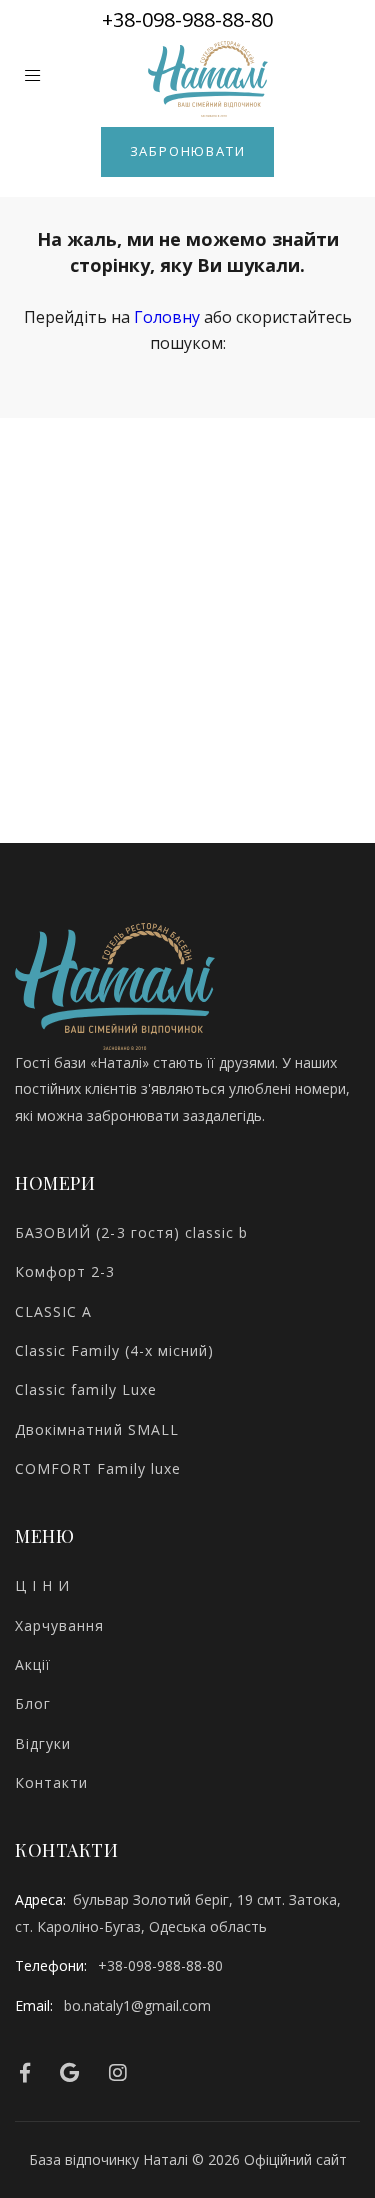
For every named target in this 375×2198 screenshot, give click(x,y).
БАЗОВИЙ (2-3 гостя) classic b (131, 1232)
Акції (33, 1664)
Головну (167, 317)
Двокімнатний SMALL (97, 1429)
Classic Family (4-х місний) (114, 1350)
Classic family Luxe (86, 1389)
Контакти (51, 1782)
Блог (33, 1703)
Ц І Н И (42, 1585)
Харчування (60, 1625)
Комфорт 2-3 (65, 1271)
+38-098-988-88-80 (187, 19)
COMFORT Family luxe (98, 1468)
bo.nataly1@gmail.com (137, 2005)
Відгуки (43, 1743)
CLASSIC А (53, 1311)
